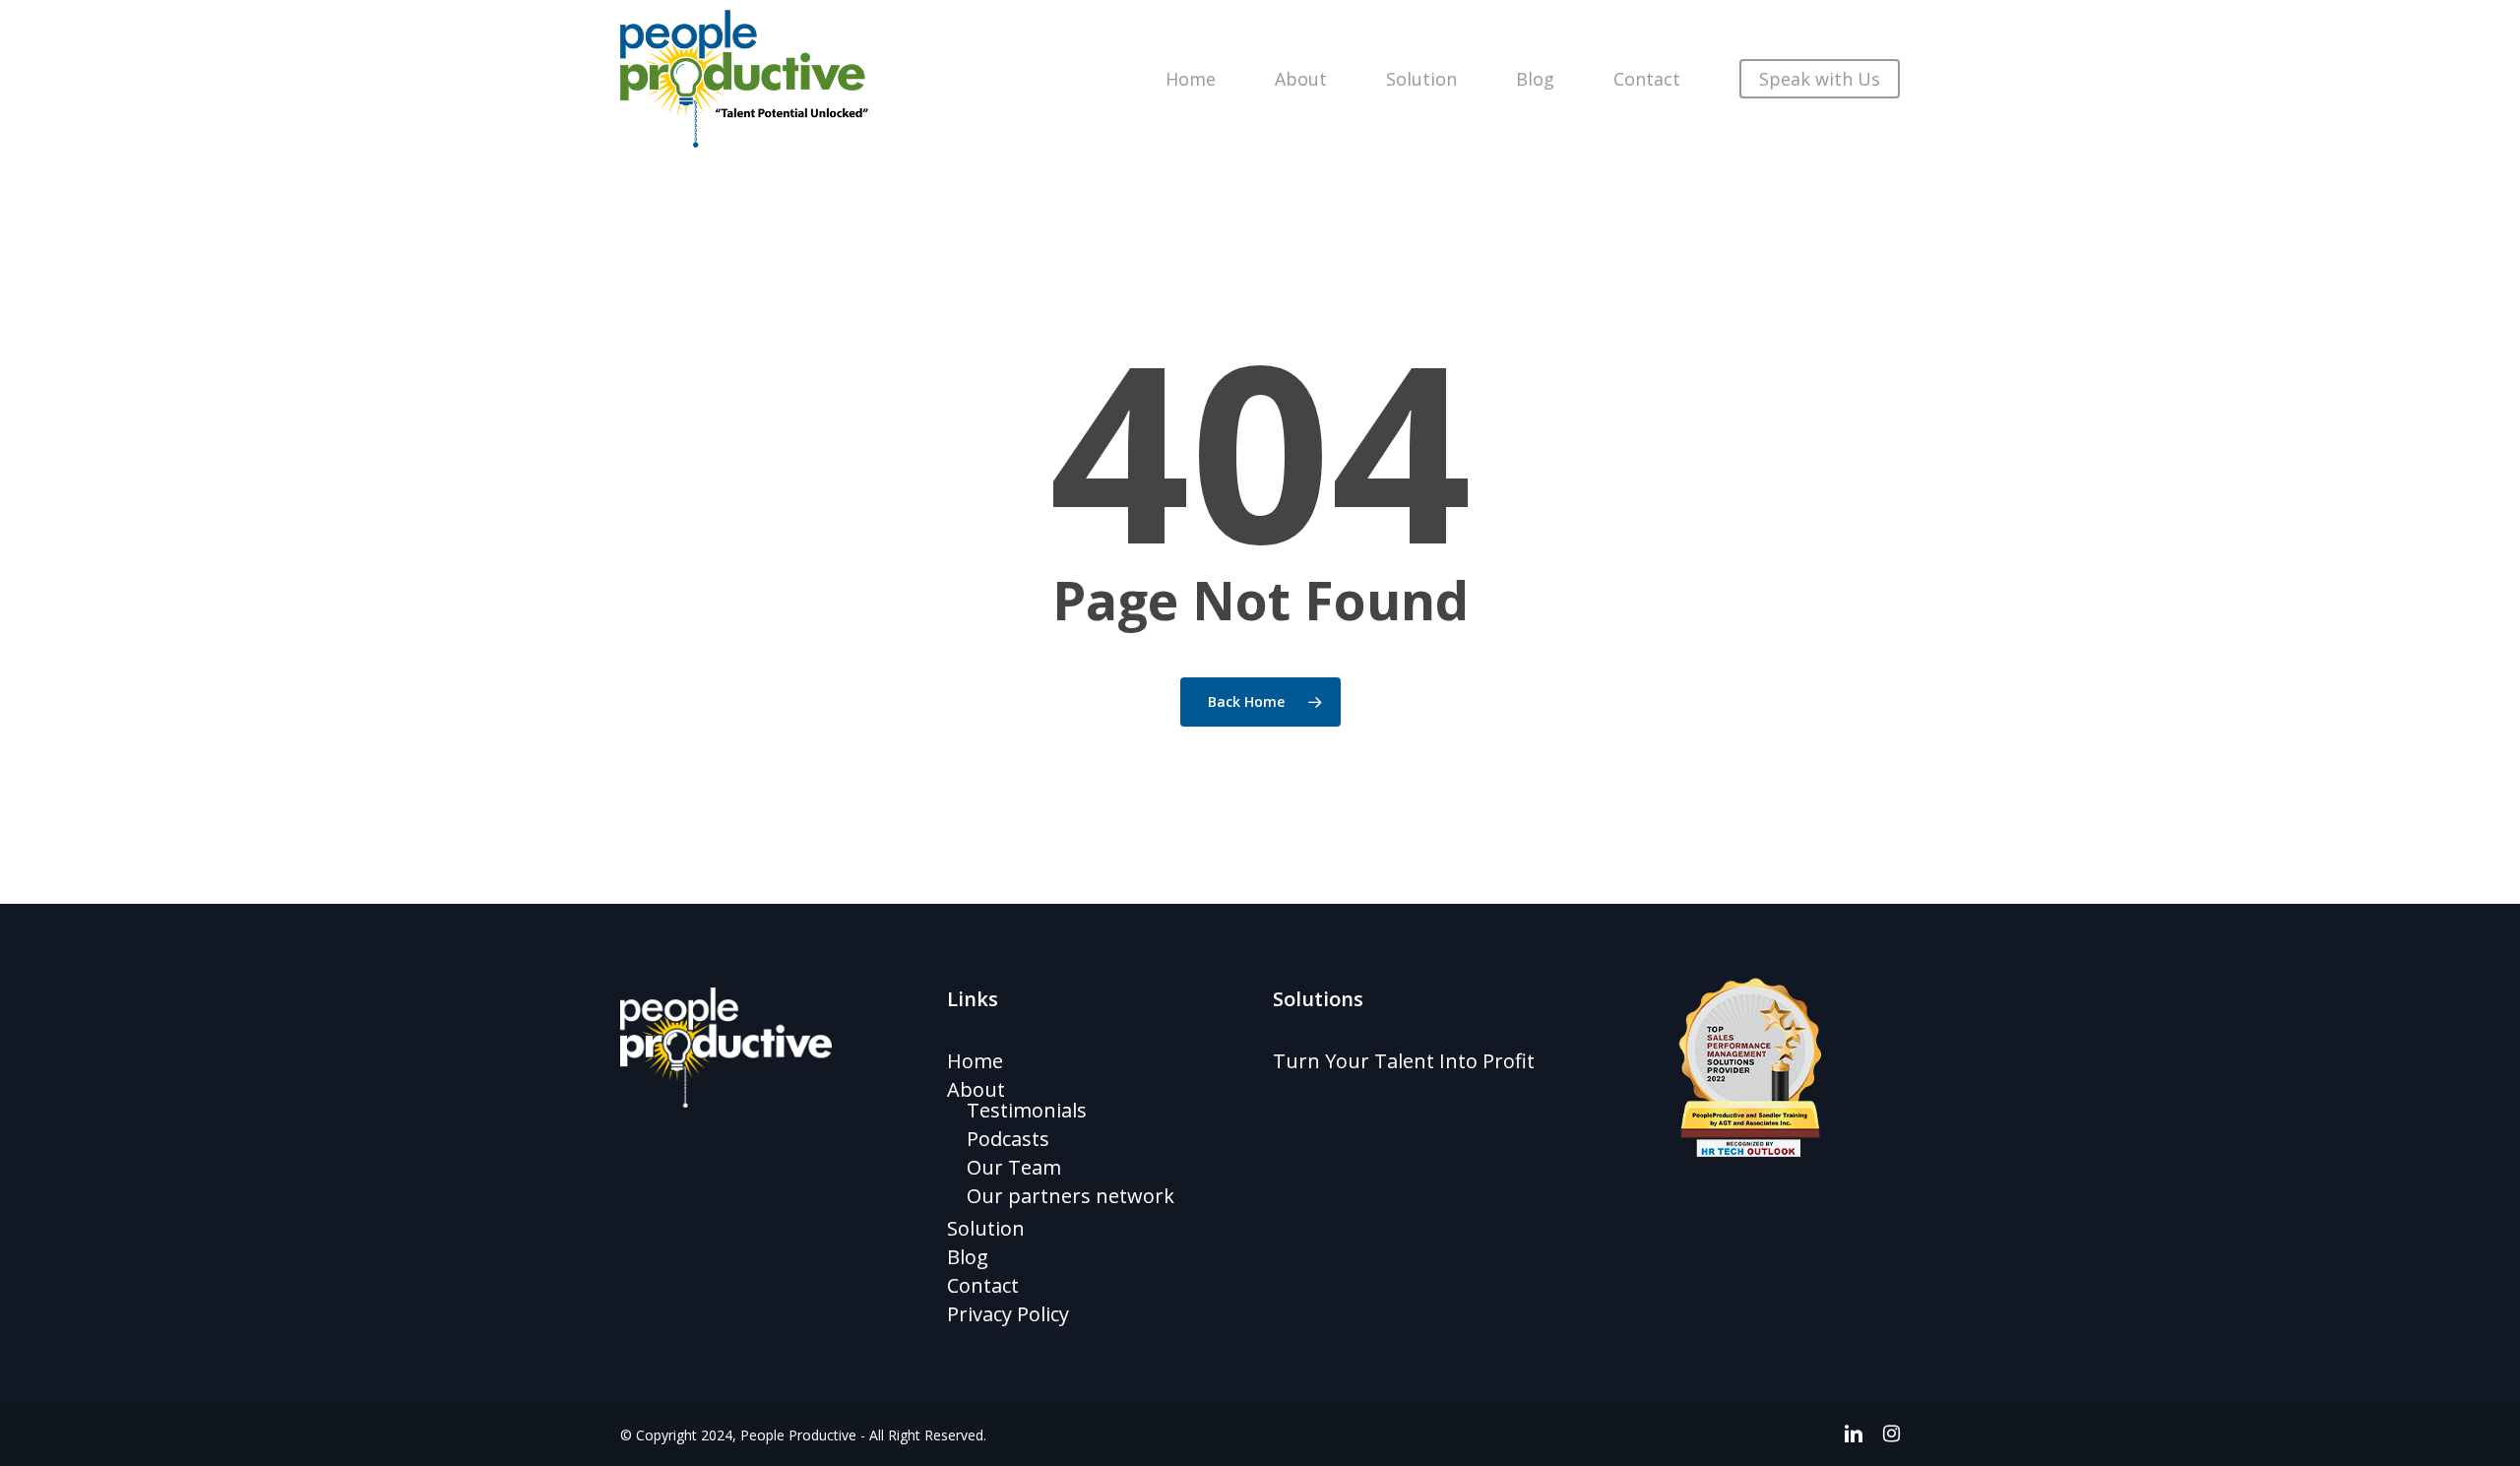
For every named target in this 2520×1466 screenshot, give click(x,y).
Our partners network (1071, 1196)
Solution (986, 1228)
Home (975, 1061)
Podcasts (1008, 1139)
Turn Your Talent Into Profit (1404, 1061)
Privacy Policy (1008, 1314)
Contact (983, 1285)
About (976, 1089)
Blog (968, 1257)
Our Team (1014, 1167)
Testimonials (1027, 1110)
